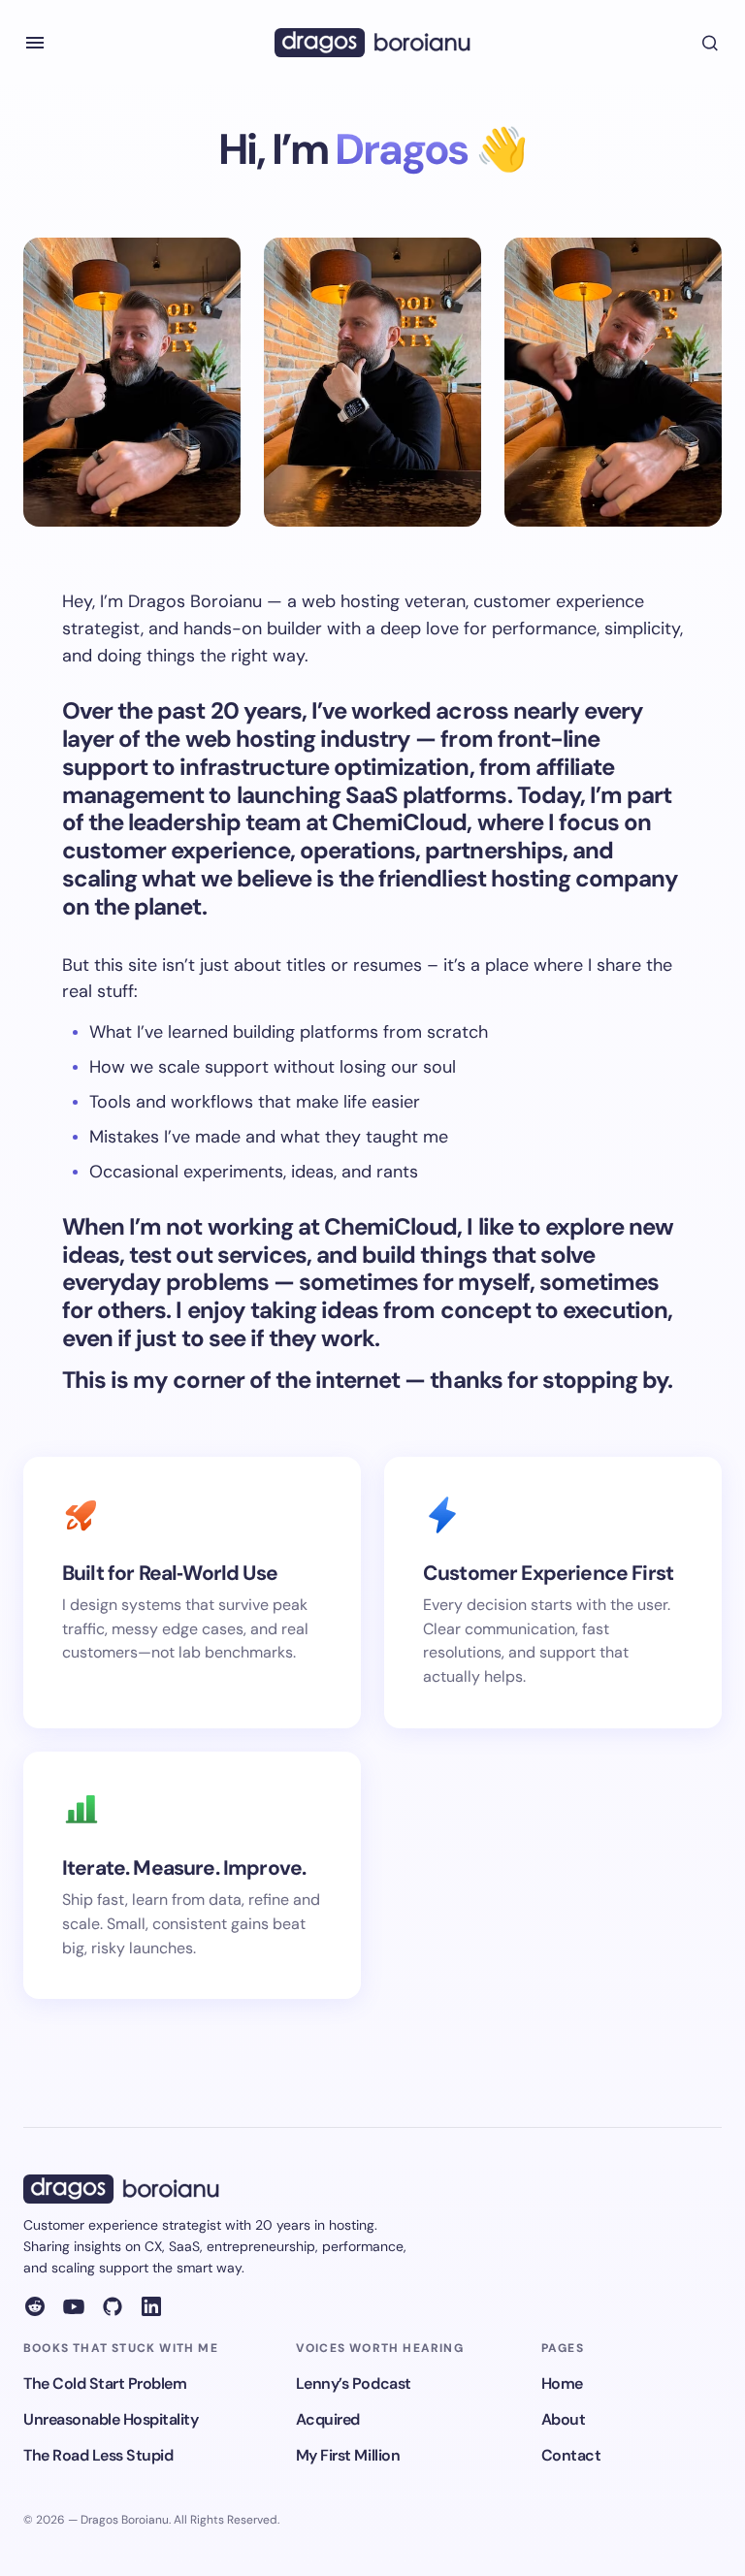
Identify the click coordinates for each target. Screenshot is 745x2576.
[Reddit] (35, 2306)
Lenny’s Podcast (354, 2383)
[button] (35, 43)
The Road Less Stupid (98, 2455)
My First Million (348, 2455)
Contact (571, 2455)
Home (562, 2383)
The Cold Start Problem (105, 2383)
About (564, 2419)
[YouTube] (74, 2306)
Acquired (328, 2419)
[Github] (113, 2306)
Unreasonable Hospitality (111, 2419)
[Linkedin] (151, 2306)
